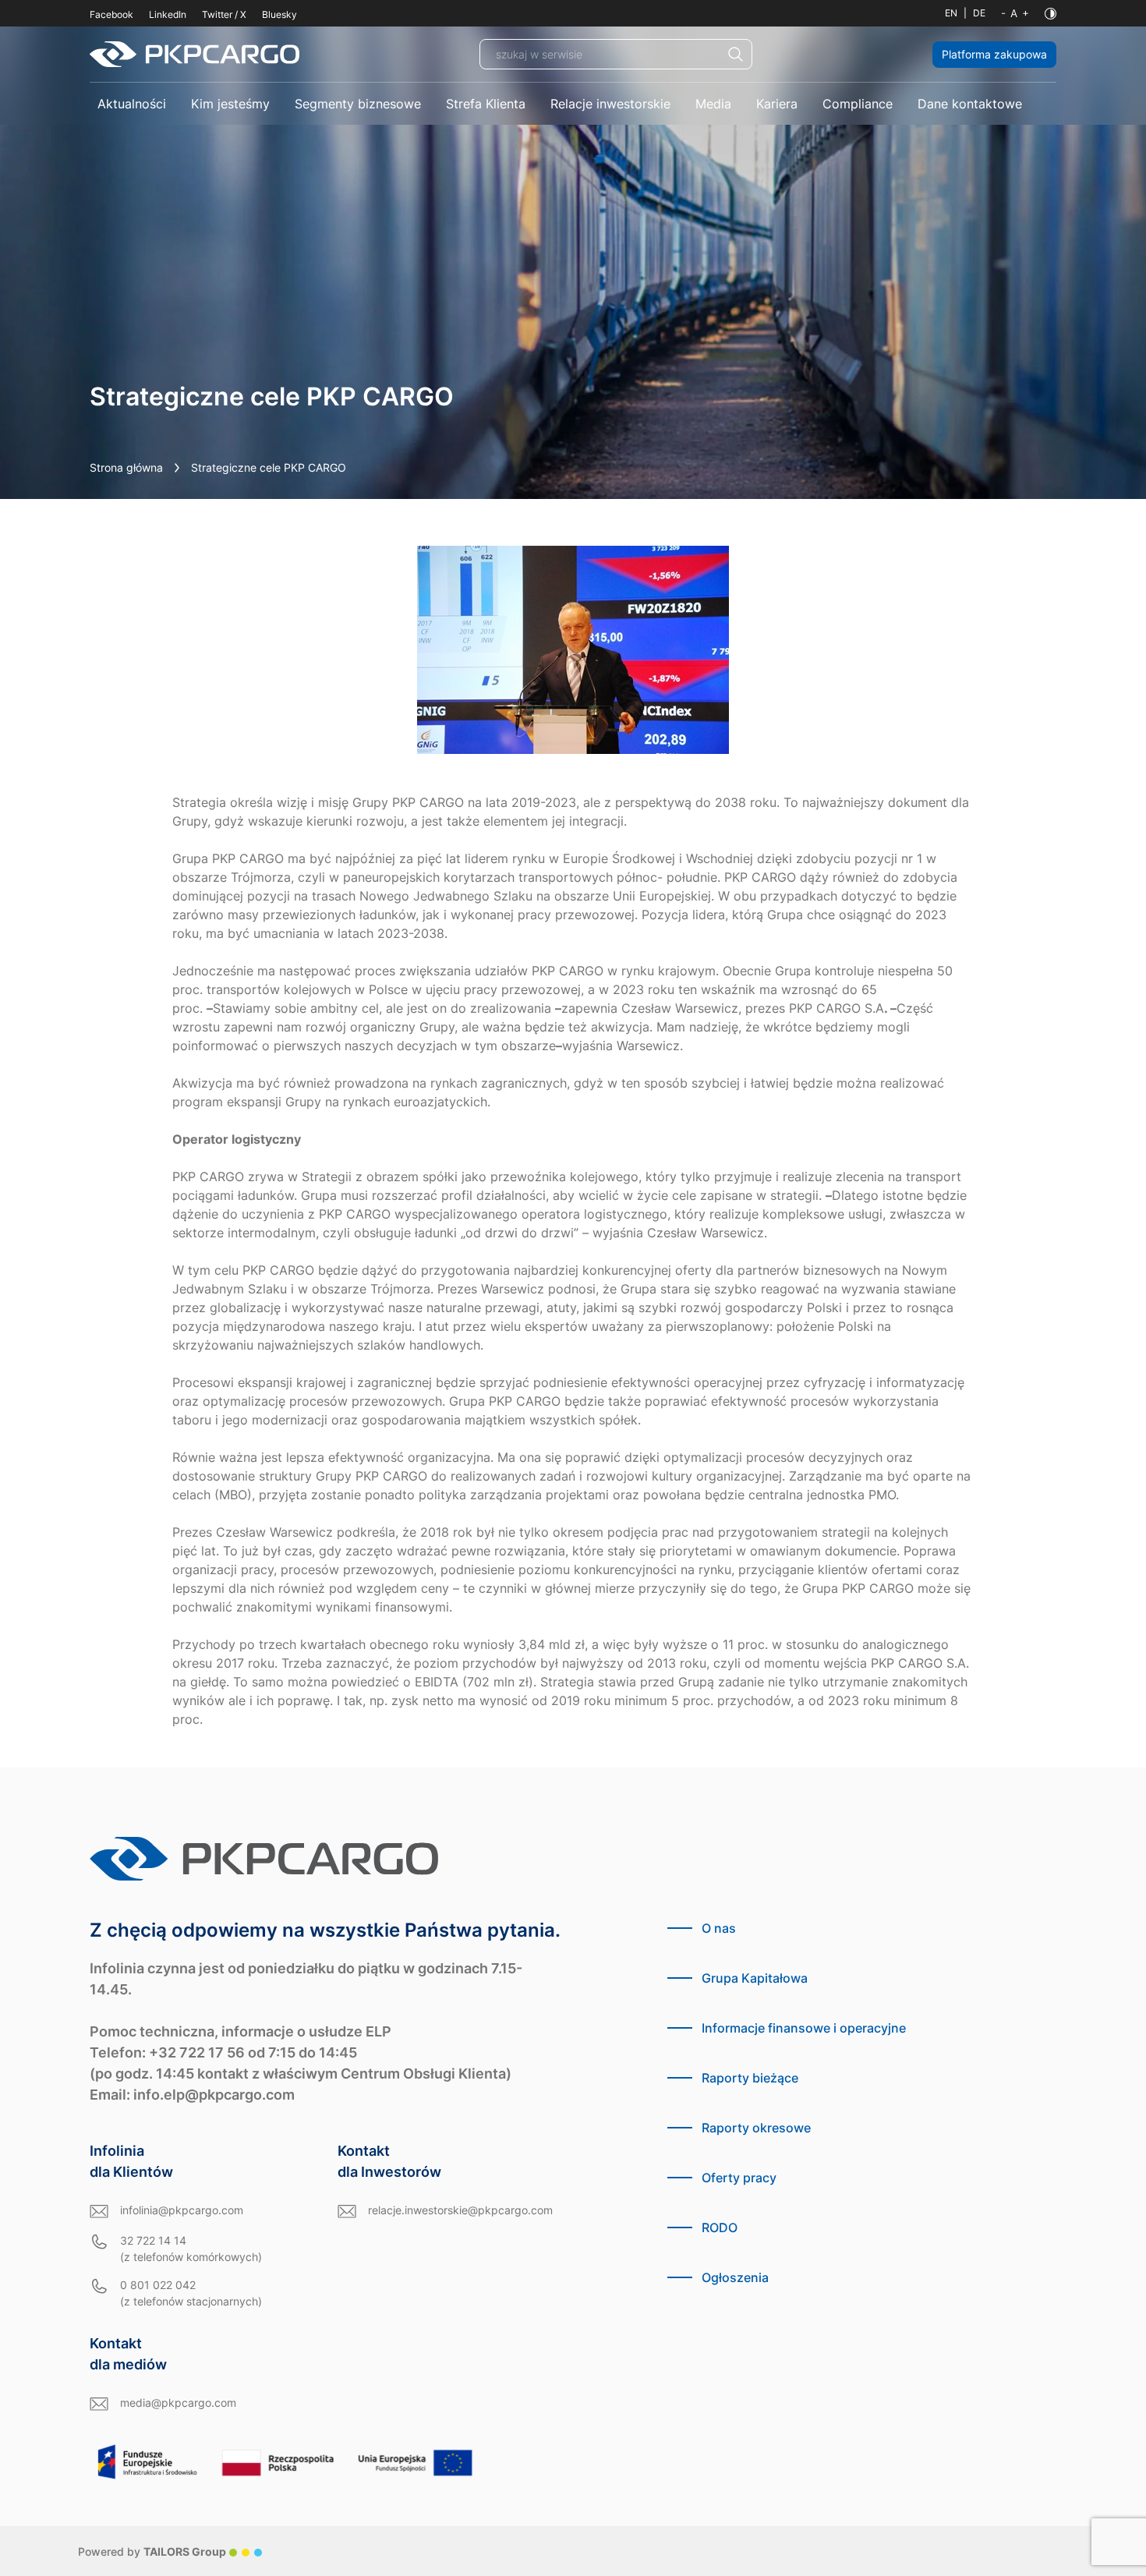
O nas (719, 1928)
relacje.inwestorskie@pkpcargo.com (460, 2210)
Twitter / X (224, 14)
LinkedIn (168, 14)
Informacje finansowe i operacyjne (804, 2028)
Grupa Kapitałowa (755, 1978)
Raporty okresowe (756, 2128)
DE (979, 13)
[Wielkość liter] (1015, 13)
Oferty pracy (739, 2178)
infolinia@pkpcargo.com (182, 2210)
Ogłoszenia (735, 2277)
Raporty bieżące (750, 2078)
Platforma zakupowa (994, 54)
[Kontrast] (1050, 14)
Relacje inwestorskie (610, 104)
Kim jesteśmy (230, 104)
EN (951, 13)
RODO (720, 2227)
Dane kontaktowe (970, 104)
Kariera (777, 104)
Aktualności (132, 104)
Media (713, 104)
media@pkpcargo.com (178, 2403)
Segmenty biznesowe (358, 104)
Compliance (858, 104)
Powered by (152, 2551)
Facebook (111, 14)
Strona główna (126, 467)
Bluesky (279, 14)
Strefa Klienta (486, 104)
